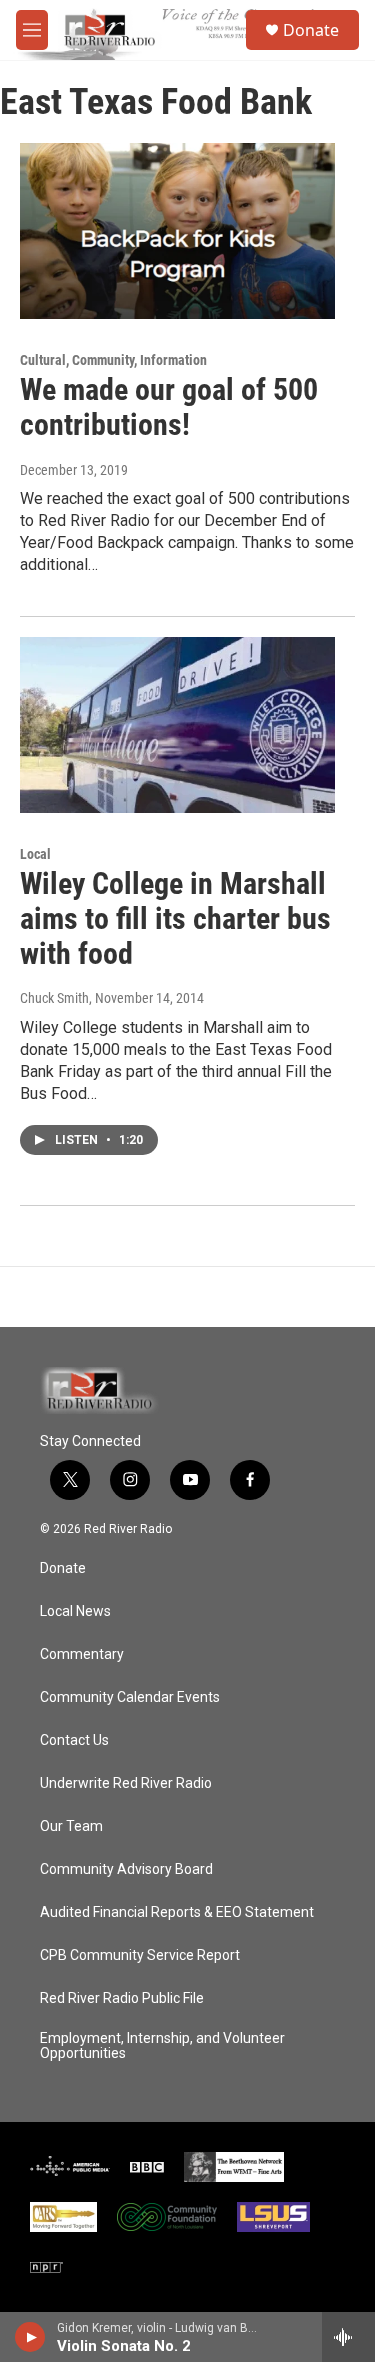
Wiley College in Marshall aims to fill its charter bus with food (175, 918)
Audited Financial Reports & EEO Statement (177, 1912)
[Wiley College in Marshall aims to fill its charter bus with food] (177, 725)
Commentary (82, 1654)
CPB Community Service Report (140, 1955)
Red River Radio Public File (122, 1998)
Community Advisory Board (126, 1869)
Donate (311, 30)
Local (35, 854)
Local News (75, 1611)
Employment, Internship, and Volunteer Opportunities (162, 2046)
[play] (30, 2337)
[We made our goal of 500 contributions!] (177, 231)
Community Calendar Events (130, 1697)
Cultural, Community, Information (113, 360)
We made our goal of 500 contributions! (169, 407)
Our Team (71, 1826)
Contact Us (74, 1740)
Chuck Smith (54, 998)
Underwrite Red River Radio (126, 1783)
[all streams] (348, 2337)
